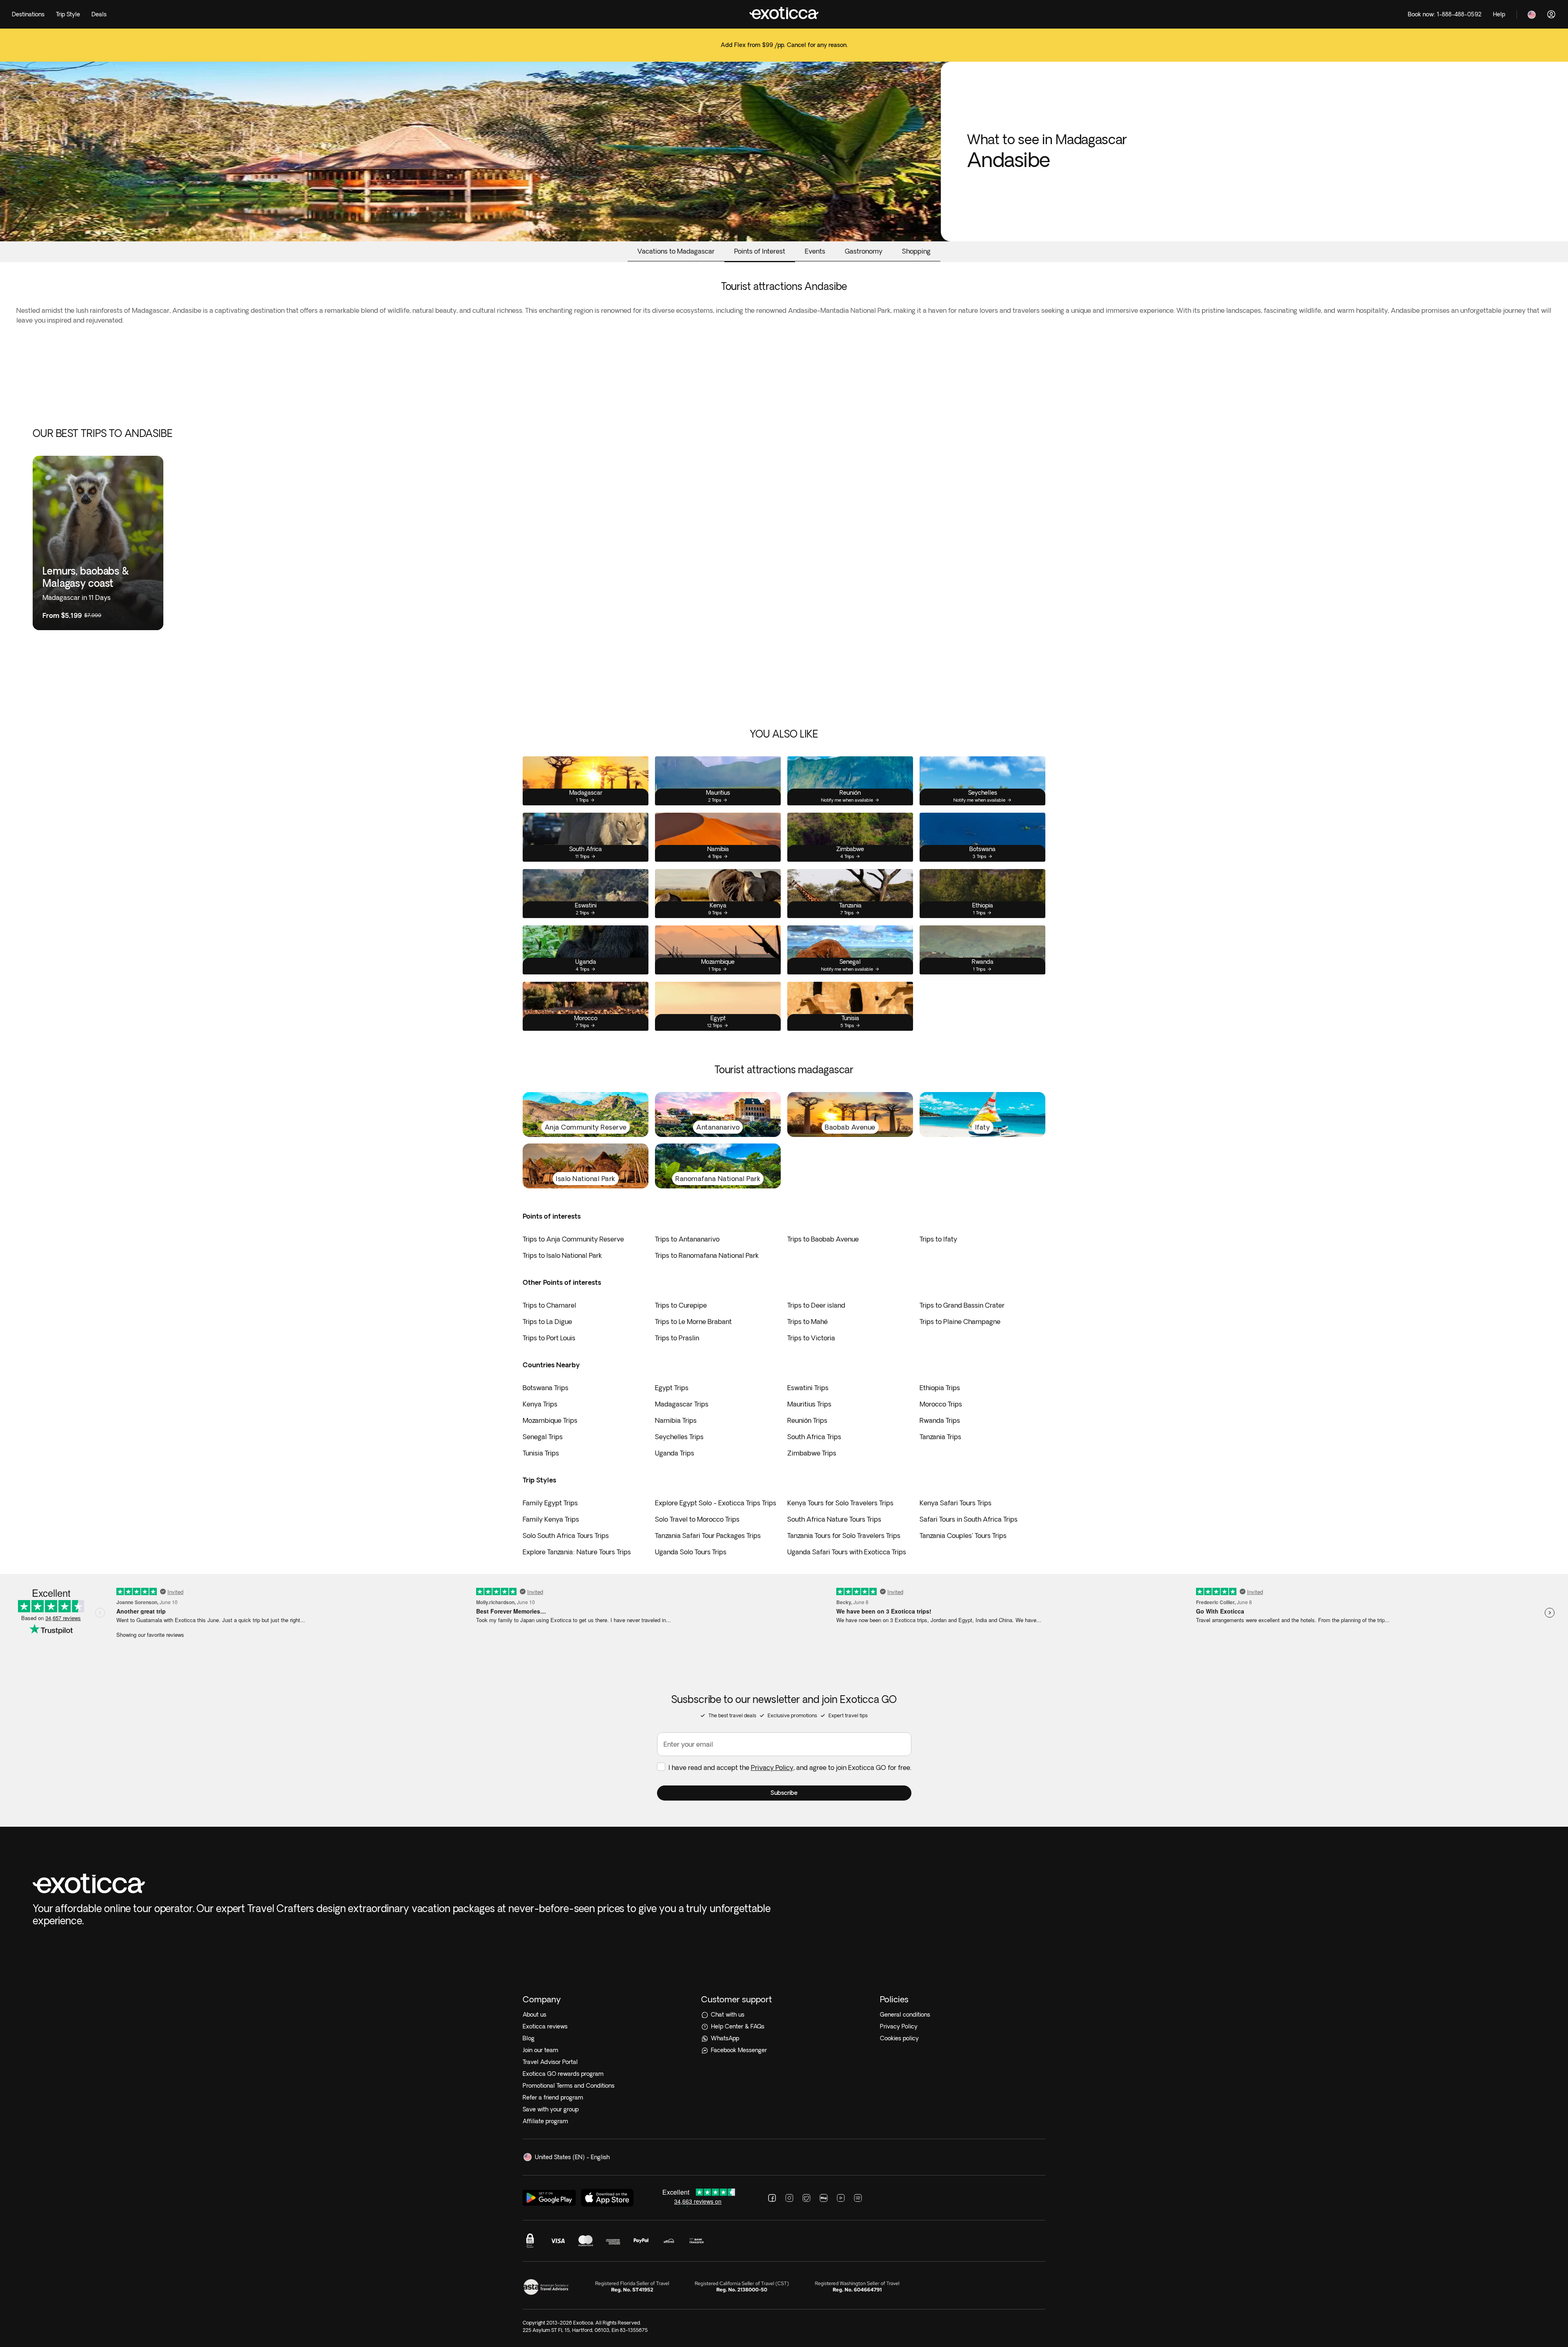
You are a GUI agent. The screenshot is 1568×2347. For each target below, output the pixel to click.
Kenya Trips (540, 1404)
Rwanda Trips (940, 1420)
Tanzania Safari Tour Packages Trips (708, 1536)
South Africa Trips (814, 1437)
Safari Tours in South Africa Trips (969, 1519)
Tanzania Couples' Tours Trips (963, 1536)
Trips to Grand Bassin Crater (962, 1305)
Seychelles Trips (679, 1437)
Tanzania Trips (940, 1437)
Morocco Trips (941, 1404)
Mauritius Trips (809, 1404)
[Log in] (1551, 14)
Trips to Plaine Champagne (960, 1322)
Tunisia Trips (541, 1453)
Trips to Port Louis (549, 1338)
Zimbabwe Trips (812, 1453)
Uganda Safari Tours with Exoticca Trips (847, 1552)
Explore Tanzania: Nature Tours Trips (577, 1552)
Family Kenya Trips (551, 1519)
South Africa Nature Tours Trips (834, 1519)
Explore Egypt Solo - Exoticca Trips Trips (716, 1503)
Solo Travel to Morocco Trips (697, 1519)
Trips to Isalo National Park (562, 1255)
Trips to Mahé (807, 1322)
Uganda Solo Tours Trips (691, 1552)
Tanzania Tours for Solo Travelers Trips (844, 1536)
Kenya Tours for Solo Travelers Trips (840, 1503)
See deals (784, 50)
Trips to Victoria (811, 1338)
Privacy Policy (772, 1767)
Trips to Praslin (677, 1338)
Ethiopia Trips (940, 1388)
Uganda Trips (675, 1453)
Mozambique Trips (550, 1420)
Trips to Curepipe (681, 1305)
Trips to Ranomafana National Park (707, 1255)
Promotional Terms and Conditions (569, 2086)
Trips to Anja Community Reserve (573, 1239)
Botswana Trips (546, 1388)
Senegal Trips (543, 1437)
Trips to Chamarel (549, 1305)
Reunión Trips (807, 1420)
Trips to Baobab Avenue (823, 1239)
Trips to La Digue (547, 1322)
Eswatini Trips (808, 1388)
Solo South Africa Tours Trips (566, 1536)
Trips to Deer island (816, 1305)
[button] (784, 1793)
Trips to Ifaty (938, 1239)
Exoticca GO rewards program (563, 2074)
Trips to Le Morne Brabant (693, 1322)
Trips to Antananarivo (687, 1239)
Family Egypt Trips (550, 1503)
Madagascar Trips (682, 1404)
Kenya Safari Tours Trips (955, 1503)
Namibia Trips (676, 1420)
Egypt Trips (672, 1388)
